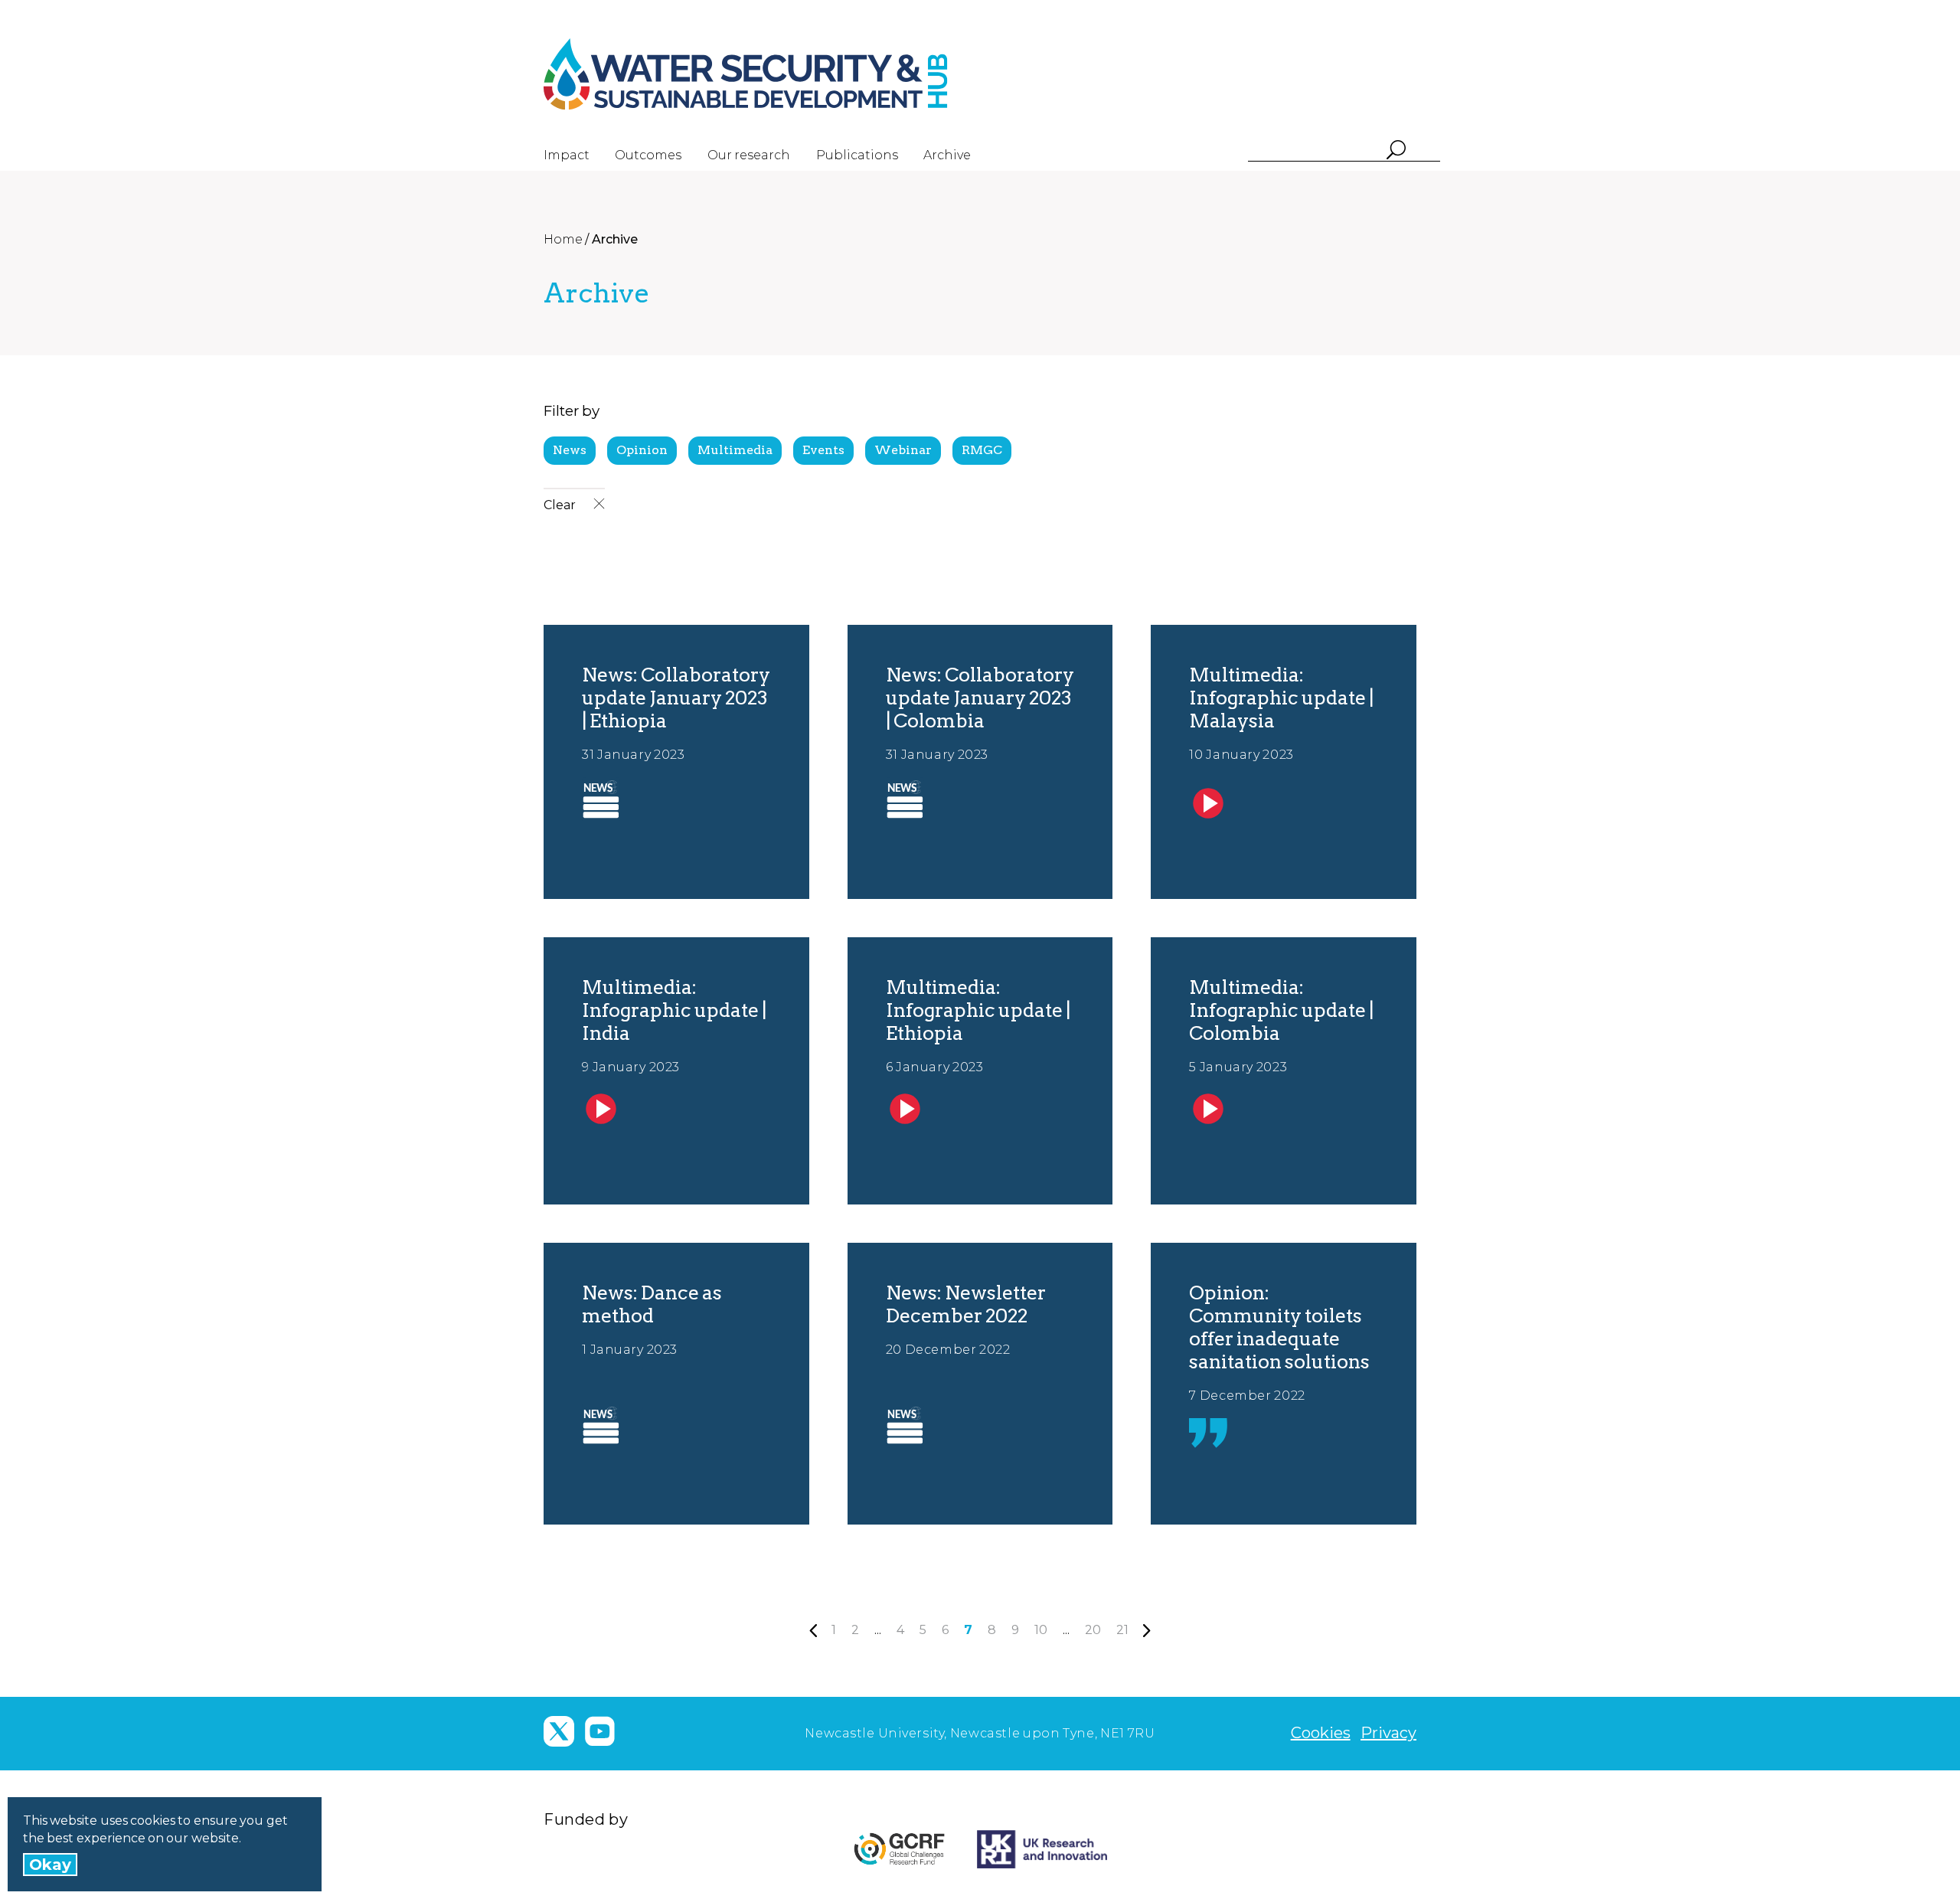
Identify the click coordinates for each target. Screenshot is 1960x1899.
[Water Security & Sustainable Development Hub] (773, 74)
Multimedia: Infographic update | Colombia (1281, 1010)
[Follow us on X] (559, 1731)
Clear (561, 505)
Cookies (1321, 1733)
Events (823, 450)
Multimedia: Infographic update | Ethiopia (978, 1010)
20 (1093, 1630)
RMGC (982, 450)
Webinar (903, 450)
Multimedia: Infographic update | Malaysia (1281, 698)
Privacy (1388, 1733)
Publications (857, 155)
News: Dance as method (652, 1304)
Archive (947, 155)
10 (1041, 1630)
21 (1122, 1630)
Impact (567, 155)
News (570, 450)
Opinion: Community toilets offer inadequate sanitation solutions (1279, 1327)
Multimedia (735, 450)
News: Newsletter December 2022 (966, 1304)
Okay (50, 1865)
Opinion (642, 450)
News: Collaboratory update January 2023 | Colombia (980, 698)
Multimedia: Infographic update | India (674, 1010)
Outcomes (648, 155)
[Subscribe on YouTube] (599, 1731)
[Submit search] (1395, 151)
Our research (749, 155)
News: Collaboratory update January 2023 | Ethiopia (676, 698)
